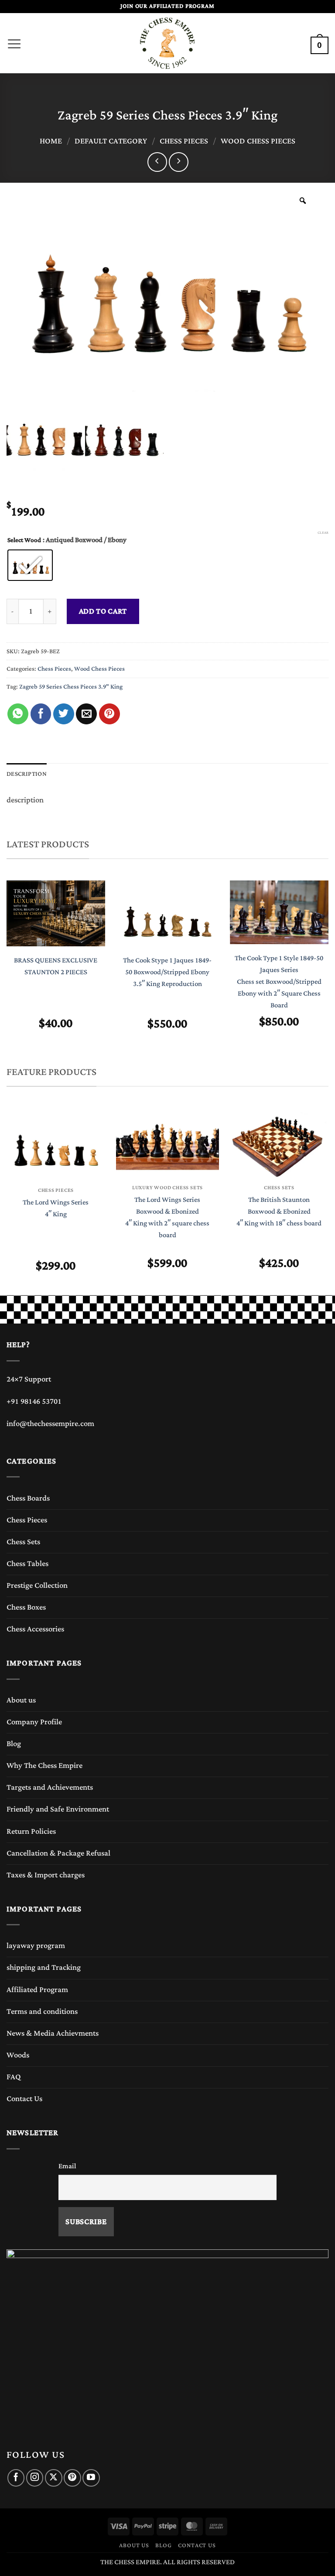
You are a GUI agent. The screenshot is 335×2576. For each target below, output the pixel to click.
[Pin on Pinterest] (109, 714)
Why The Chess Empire (44, 1766)
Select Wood (24, 540)
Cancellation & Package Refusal (58, 1853)
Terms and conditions (42, 2012)
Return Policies (31, 1832)
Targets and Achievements (50, 1788)
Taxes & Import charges (46, 1875)
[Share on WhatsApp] (18, 714)
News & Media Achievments (53, 2034)
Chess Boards (28, 1498)
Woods (18, 2055)
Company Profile (34, 1722)
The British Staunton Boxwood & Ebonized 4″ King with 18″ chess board (279, 1212)
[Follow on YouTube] (91, 2478)
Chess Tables (27, 1564)
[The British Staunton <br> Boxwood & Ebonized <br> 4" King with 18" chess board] (279, 1143)
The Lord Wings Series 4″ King (56, 1208)
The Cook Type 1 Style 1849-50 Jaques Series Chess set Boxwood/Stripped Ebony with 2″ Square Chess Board (279, 982)
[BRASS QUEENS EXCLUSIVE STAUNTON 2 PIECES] (56, 913)
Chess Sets (23, 1542)
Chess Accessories (35, 1629)
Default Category (111, 141)
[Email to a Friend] (86, 714)
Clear (323, 533)
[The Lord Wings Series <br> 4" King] (56, 1144)
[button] (14, 41)
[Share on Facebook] (41, 714)
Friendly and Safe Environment (58, 1809)
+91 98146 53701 (34, 1402)
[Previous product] (179, 162)
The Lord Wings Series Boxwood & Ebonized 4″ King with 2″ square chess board (167, 1218)
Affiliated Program (37, 1990)
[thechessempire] (167, 43)
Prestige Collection (37, 1586)
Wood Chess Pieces (258, 141)
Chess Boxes (26, 1607)
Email (67, 2166)
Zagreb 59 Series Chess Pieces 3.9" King (71, 687)
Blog (14, 1744)
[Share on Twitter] (64, 714)
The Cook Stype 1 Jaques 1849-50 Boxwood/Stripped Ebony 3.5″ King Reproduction (167, 972)
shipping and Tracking (44, 1968)
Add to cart (103, 611)
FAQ (14, 2077)
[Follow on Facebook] (16, 2478)
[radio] (30, 565)
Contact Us (24, 2099)
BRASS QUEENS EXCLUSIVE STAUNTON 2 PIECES (56, 966)
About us (21, 1700)
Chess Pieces (184, 141)
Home (51, 141)
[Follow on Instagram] (35, 2478)
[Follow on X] (53, 2478)
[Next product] (157, 162)
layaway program (36, 1946)
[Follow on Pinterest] (72, 2478)
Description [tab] (27, 774)
